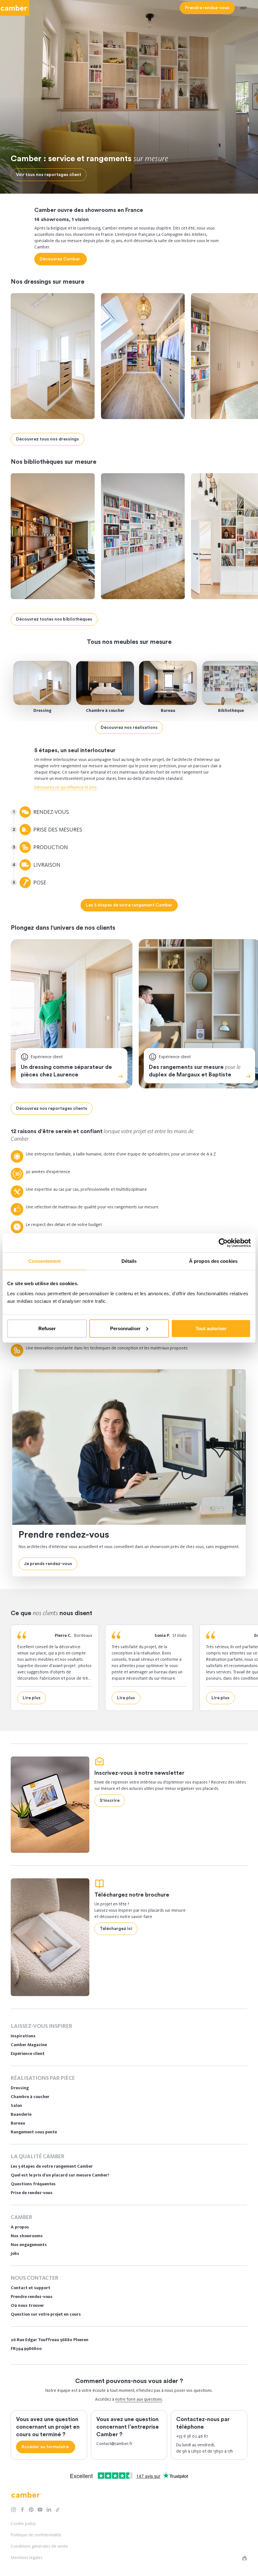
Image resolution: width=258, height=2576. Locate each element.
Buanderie (21, 2114)
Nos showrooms (27, 2236)
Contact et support (31, 2288)
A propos (20, 2227)
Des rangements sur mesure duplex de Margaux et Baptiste (195, 1070)
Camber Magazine (29, 2045)
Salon (16, 2105)
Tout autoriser (211, 1328)
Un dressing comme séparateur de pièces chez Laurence (66, 1071)
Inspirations (23, 2036)
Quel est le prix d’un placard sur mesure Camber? (60, 2175)
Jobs (15, 2253)
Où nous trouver (27, 2305)
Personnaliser (125, 1328)
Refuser (47, 1328)
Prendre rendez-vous (32, 2297)
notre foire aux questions (139, 2399)
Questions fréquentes (33, 2184)
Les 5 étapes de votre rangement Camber (52, 2166)
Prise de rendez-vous (32, 2193)
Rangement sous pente (34, 2132)
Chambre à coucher (105, 710)
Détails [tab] (129, 1261)
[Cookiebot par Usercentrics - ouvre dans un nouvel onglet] (223, 1243)
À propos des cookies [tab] (213, 1261)
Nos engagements (29, 2245)
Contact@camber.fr (114, 2444)
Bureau (168, 710)
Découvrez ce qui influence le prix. (66, 787)
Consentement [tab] (45, 1261)
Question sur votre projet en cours (46, 2314)
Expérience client (28, 2054)
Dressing (42, 710)
